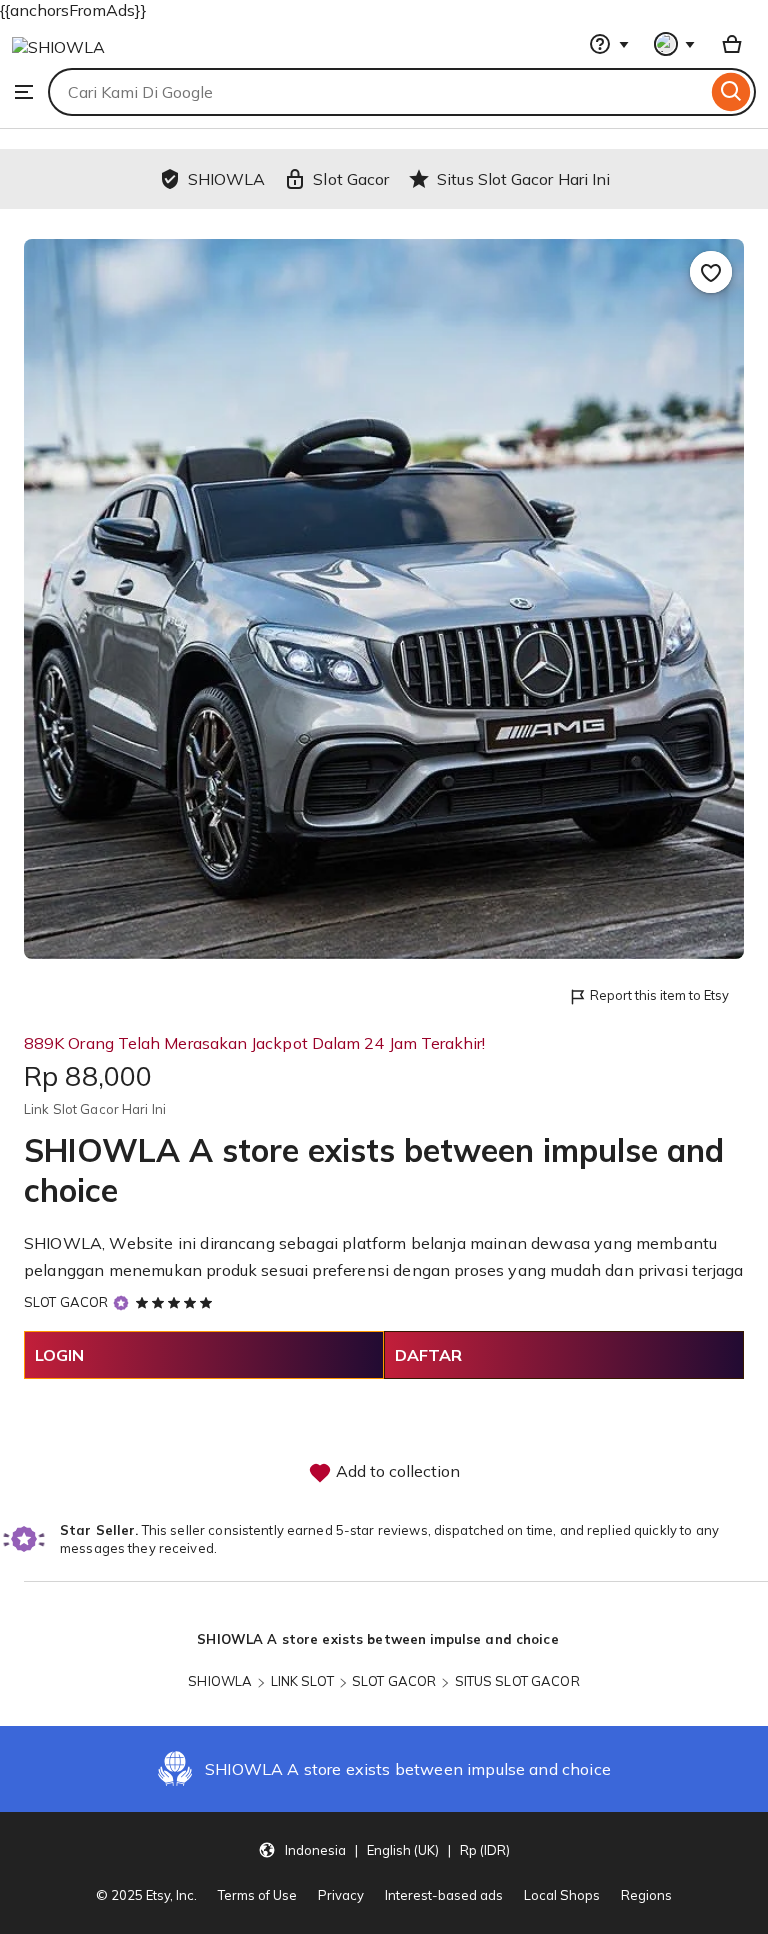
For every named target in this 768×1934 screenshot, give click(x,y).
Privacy (341, 1895)
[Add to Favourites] (711, 272)
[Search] (731, 92)
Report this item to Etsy (659, 995)
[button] (384, 1849)
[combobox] (377, 92)
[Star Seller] (121, 1302)
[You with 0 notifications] (675, 44)
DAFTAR (428, 1355)
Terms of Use (257, 1895)
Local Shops (562, 1895)
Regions (646, 1895)
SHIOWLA (220, 1681)
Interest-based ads (444, 1895)
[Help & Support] (609, 44)
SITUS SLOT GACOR (517, 1681)
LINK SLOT (302, 1681)
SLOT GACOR (66, 1302)
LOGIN (59, 1355)
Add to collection (396, 1471)
